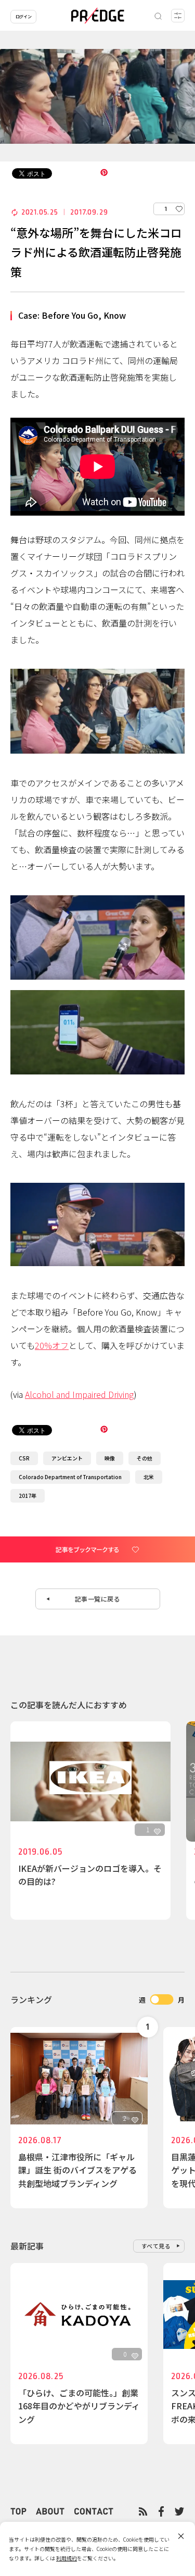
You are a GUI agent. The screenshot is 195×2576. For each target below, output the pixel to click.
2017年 (28, 1496)
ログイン (23, 16)
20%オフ (52, 1345)
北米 (149, 1477)
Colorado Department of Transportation (70, 1477)
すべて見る (156, 2246)
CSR (24, 1458)
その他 (145, 1458)
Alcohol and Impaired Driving (79, 1394)
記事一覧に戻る (98, 1599)
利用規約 (67, 2558)
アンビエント (67, 1458)
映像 (110, 1458)
